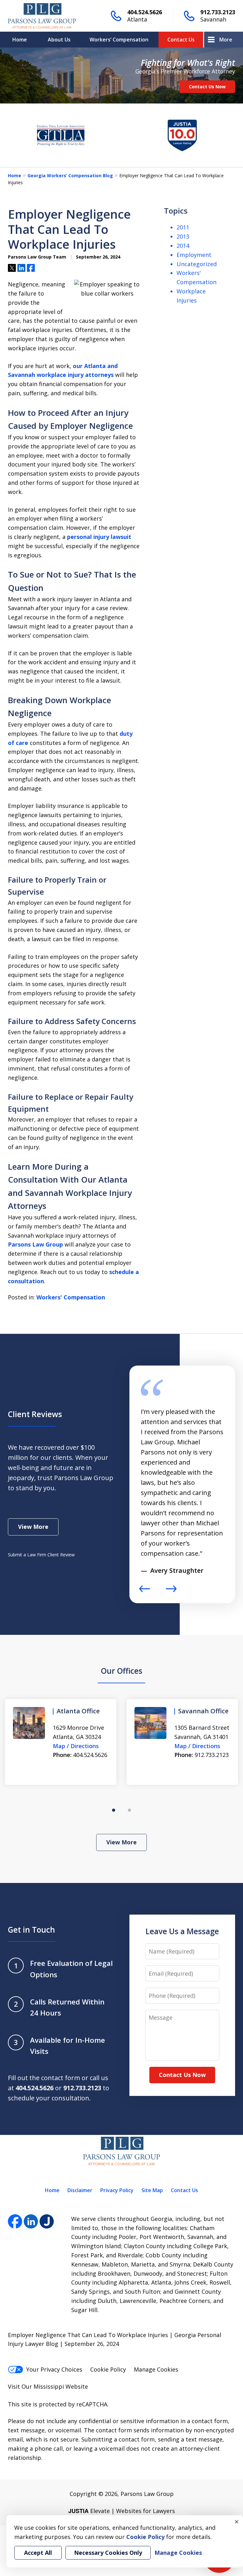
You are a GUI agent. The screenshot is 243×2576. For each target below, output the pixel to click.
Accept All (38, 2553)
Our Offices (122, 1671)
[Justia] (47, 2221)
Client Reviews (35, 1414)
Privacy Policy (117, 2190)
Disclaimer (80, 2190)
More (226, 40)
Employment (194, 255)
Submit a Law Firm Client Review (41, 1555)
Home (20, 40)
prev (145, 1592)
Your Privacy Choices (54, 2369)
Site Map (152, 2190)
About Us (59, 40)
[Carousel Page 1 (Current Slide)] (114, 1810)
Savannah (213, 19)
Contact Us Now (207, 87)
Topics (176, 211)
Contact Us (181, 40)
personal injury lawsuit (99, 537)
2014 (183, 246)
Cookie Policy (108, 2369)
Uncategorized (197, 264)
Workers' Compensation (71, 1297)
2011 (183, 227)
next (171, 1592)
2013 (183, 236)
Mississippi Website (61, 2386)
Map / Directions (76, 1746)
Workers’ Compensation (119, 40)
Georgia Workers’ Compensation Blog (70, 175)
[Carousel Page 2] (129, 1810)
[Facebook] (15, 2221)
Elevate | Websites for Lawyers (122, 2511)
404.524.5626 (145, 12)
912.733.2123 (218, 12)
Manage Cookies (156, 2369)
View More (33, 1527)
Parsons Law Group (35, 1244)
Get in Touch (31, 1930)
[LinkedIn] (31, 2221)
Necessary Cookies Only (108, 2553)
